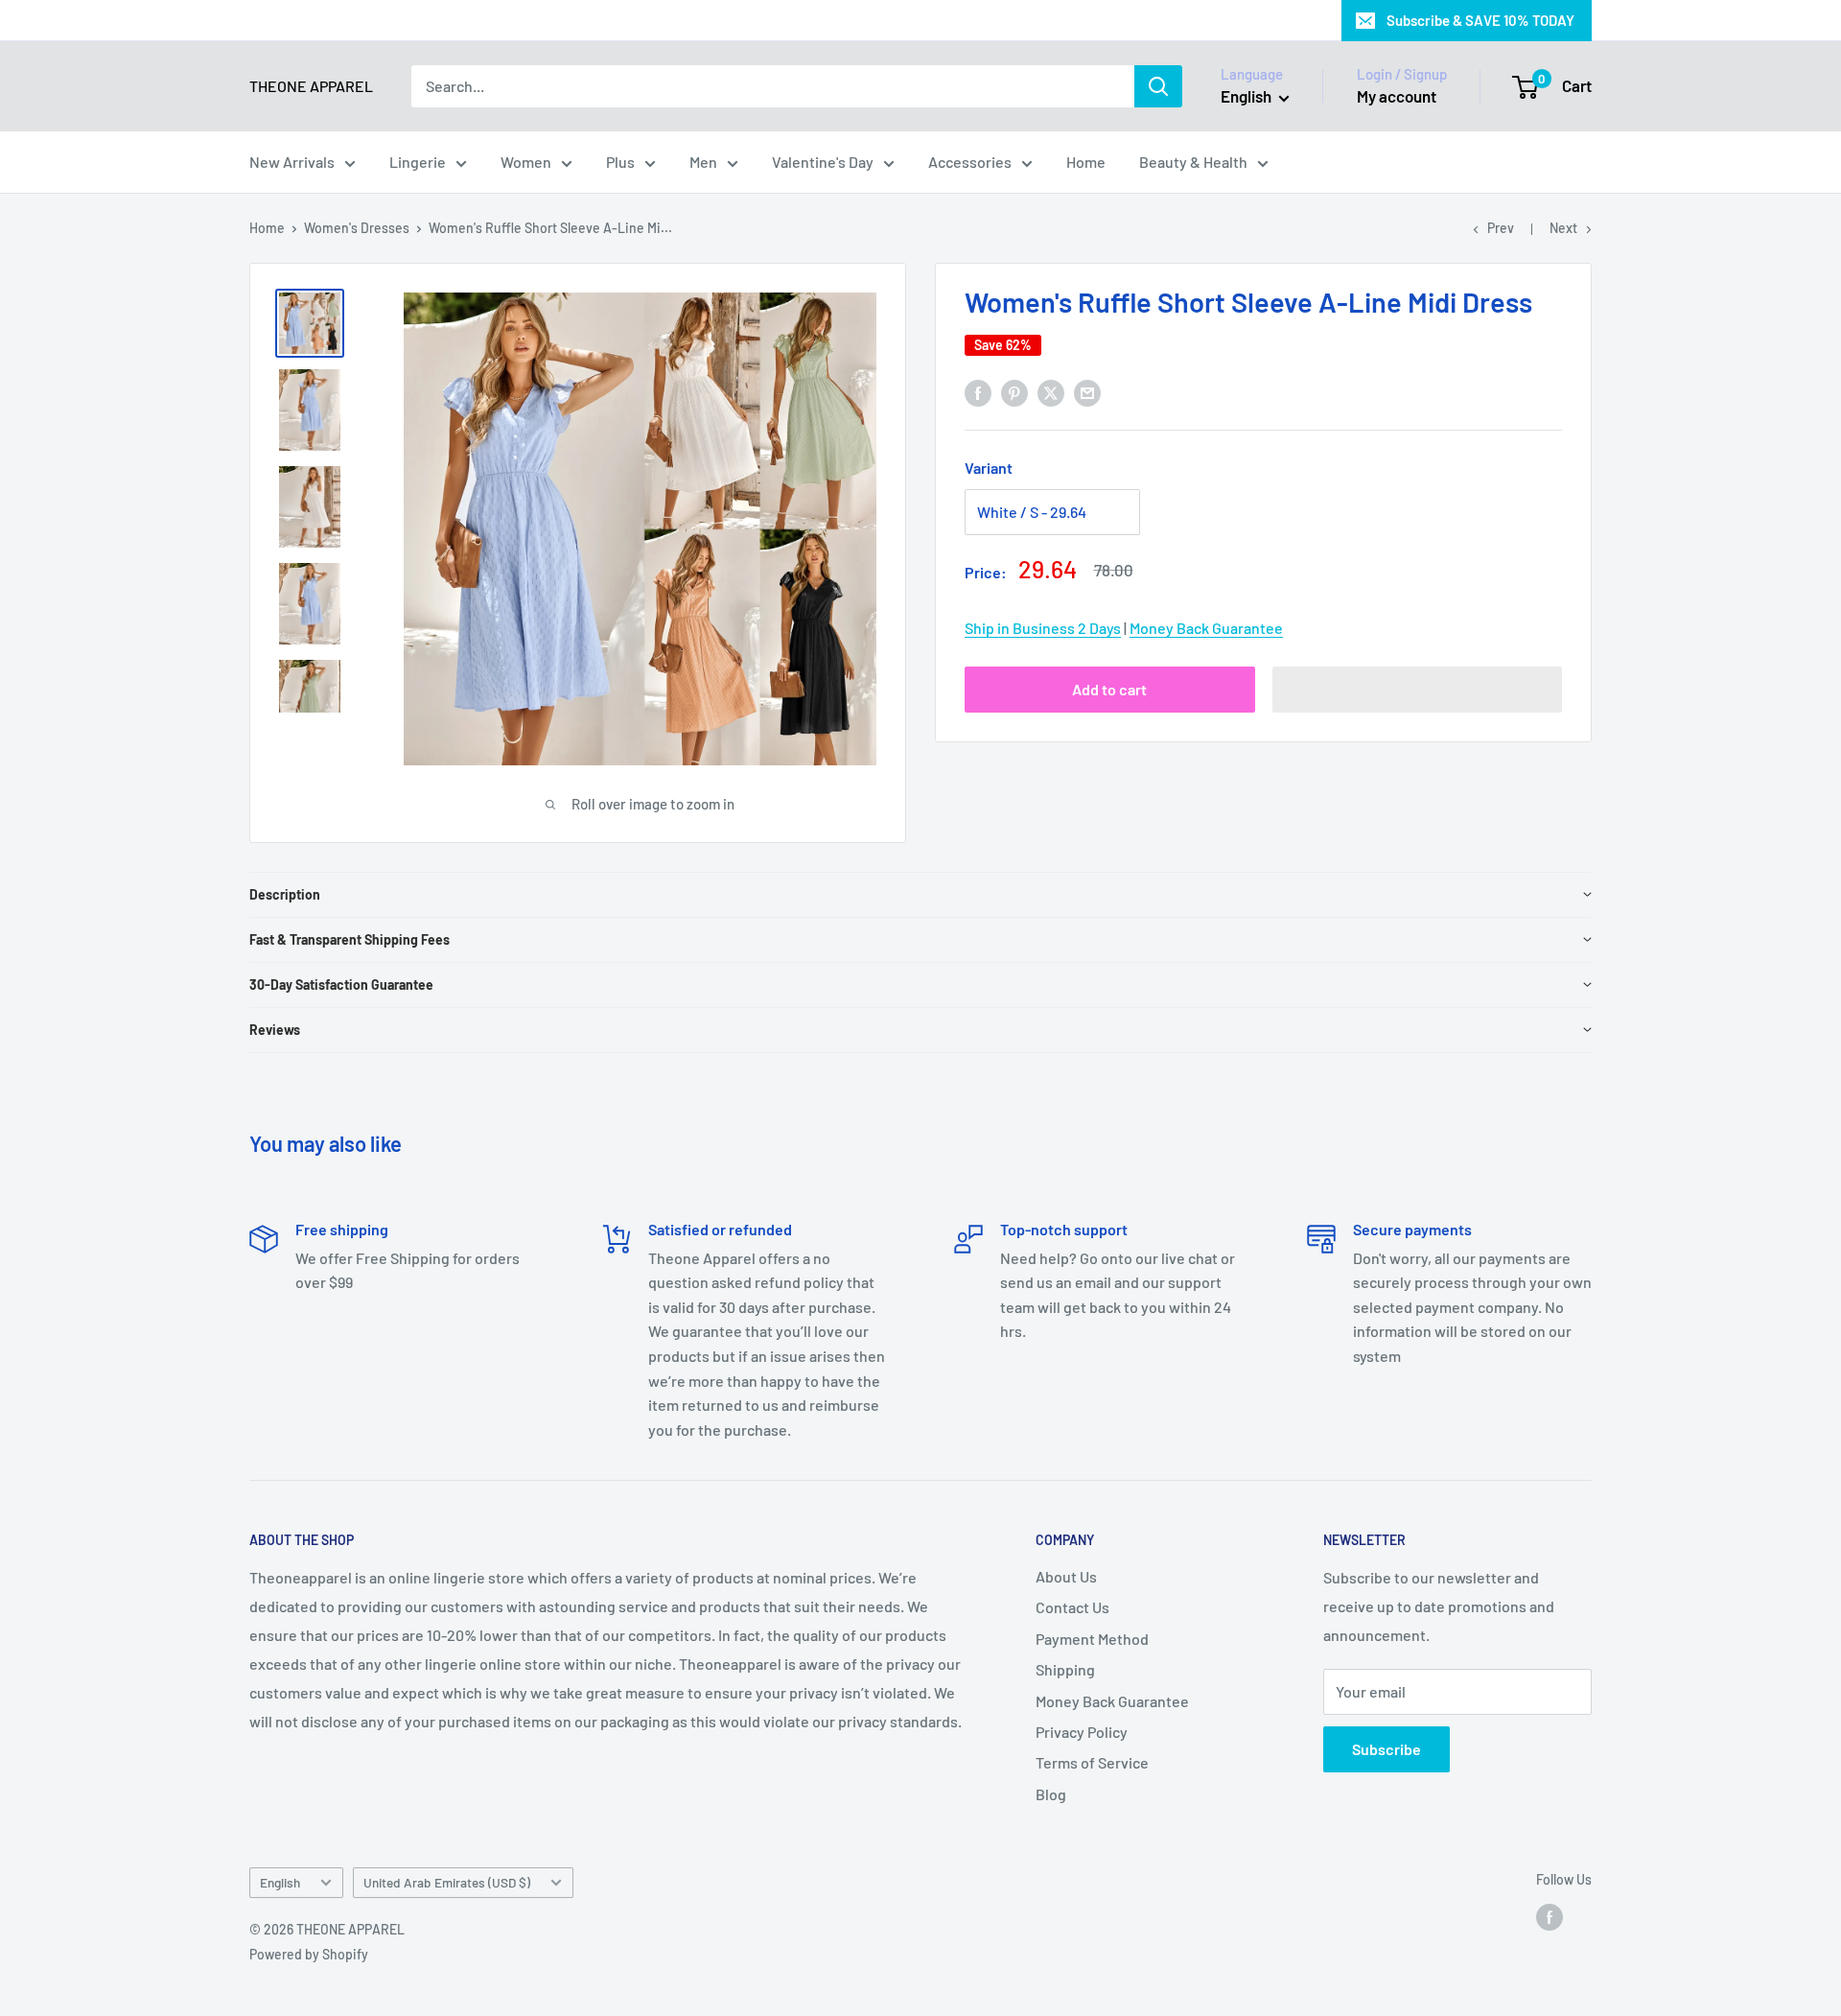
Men (703, 162)
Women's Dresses (357, 228)
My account (1397, 96)
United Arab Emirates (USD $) (447, 1882)
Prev (1501, 228)
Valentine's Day (823, 162)
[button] (1418, 690)
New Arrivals (292, 162)
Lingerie (418, 162)
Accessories (970, 162)
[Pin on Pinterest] (1014, 392)
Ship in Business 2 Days (1043, 628)
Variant (989, 468)
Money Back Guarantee (1206, 628)
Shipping (1065, 1669)
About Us (1066, 1576)
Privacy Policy (1082, 1732)
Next (1563, 228)
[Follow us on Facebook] (1550, 1917)
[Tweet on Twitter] (1051, 392)
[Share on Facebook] (978, 392)
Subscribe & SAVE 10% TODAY (1480, 20)
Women (526, 162)
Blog (1051, 1794)
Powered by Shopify (309, 1954)
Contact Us (1072, 1607)
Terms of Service (1092, 1762)
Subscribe (1387, 1749)
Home (1086, 162)
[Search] (1158, 86)
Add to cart (1109, 689)
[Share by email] (1087, 392)
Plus (620, 162)
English (280, 1882)
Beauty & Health (1193, 162)
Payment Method (1092, 1639)
